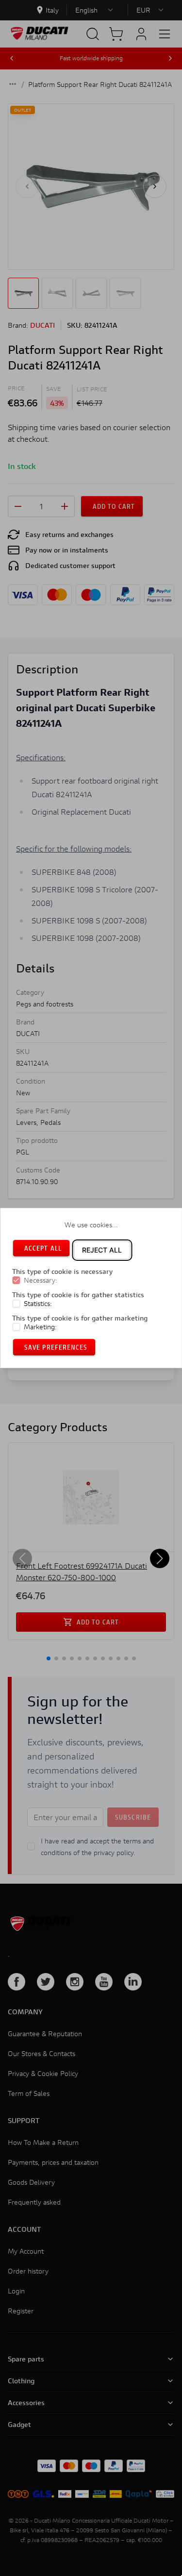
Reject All (102, 1250)
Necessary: (41, 1280)
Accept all (43, 1248)
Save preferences (56, 1347)
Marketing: (40, 1327)
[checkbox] (16, 1280)
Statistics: (38, 1304)
